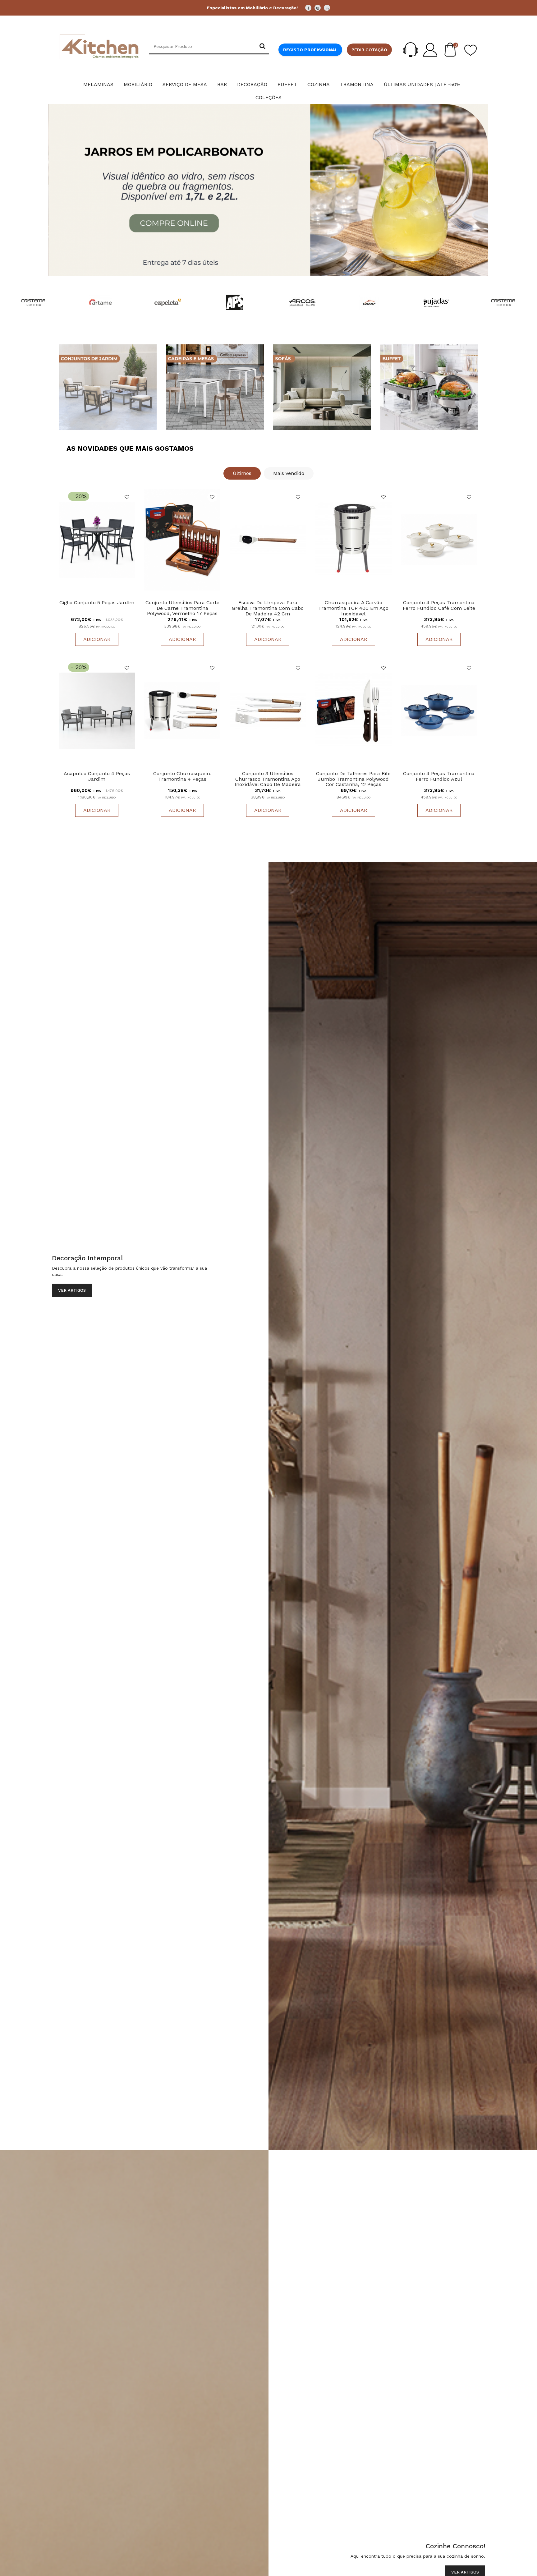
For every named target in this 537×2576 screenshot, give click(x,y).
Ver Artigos (72, 1290)
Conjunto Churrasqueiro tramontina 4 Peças (182, 776)
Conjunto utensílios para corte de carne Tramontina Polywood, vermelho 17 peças (182, 608)
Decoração (252, 84)
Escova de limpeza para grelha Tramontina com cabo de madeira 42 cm (268, 608)
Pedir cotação (369, 50)
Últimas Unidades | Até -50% (422, 84)
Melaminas (98, 84)
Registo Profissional (310, 50)
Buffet (287, 84)
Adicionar (97, 639)
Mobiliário (138, 84)
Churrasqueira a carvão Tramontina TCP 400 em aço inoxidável (353, 608)
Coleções (268, 97)
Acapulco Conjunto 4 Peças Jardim (97, 776)
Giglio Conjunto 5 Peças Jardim (97, 603)
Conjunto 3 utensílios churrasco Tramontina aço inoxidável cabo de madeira (268, 779)
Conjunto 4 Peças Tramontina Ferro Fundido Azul (439, 776)
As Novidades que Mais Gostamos (130, 448)
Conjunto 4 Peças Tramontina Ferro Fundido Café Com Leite (439, 605)
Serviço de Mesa (185, 84)
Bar (222, 84)
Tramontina (357, 84)
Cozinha (319, 84)
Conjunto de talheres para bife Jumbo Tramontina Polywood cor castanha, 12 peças (353, 779)
